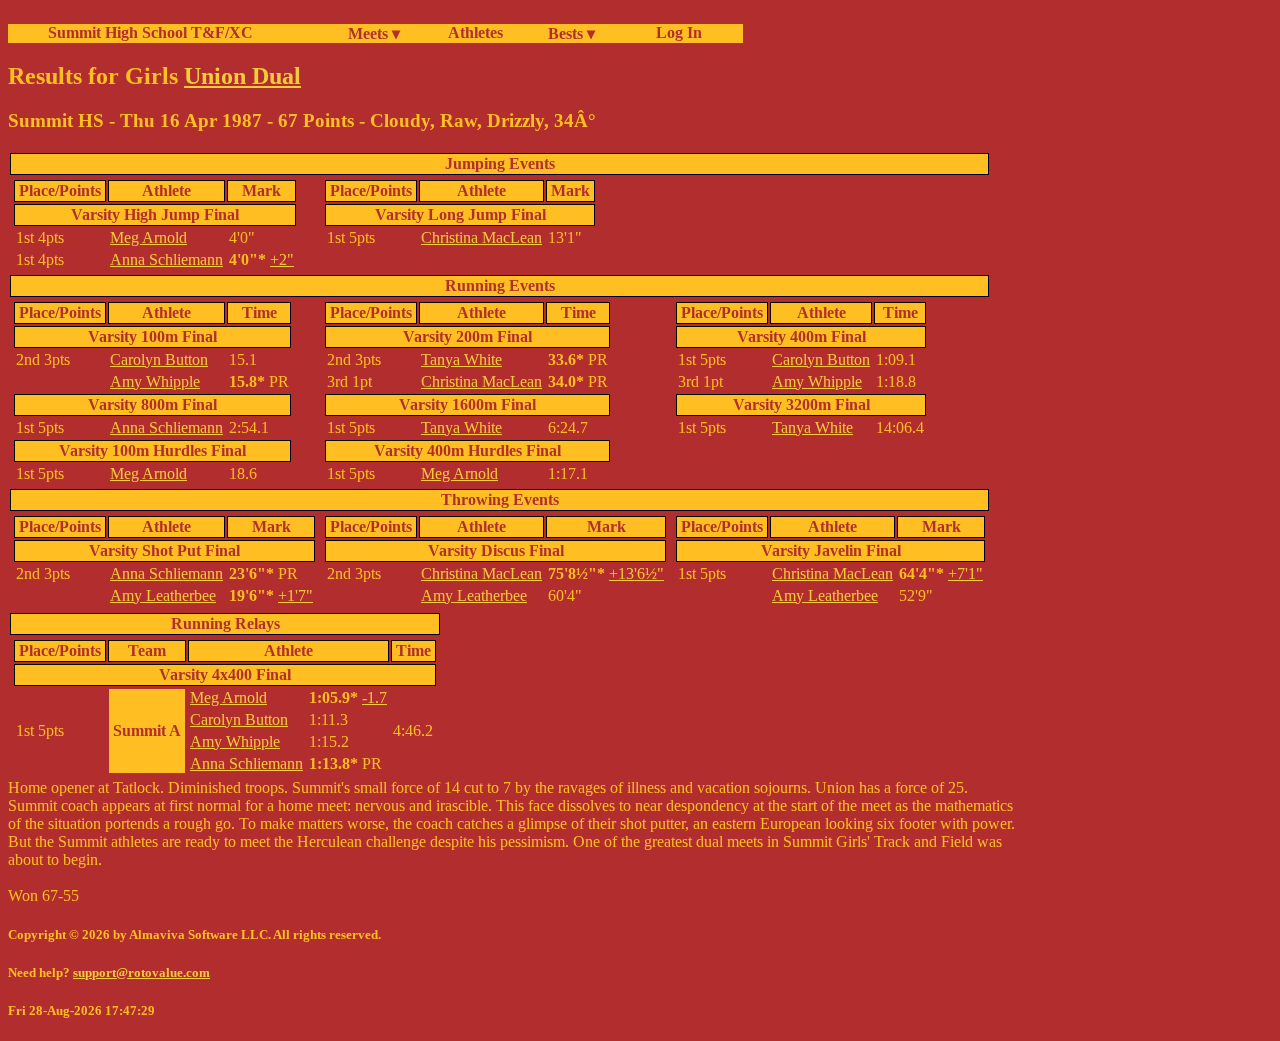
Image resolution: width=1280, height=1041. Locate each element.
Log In (675, 32)
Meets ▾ (374, 33)
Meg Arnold (148, 237)
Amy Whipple (155, 381)
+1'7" (295, 595)
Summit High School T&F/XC (150, 32)
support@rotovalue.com (141, 972)
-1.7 (374, 697)
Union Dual (242, 76)
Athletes (475, 32)
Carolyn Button (159, 359)
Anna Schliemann (166, 259)
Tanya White (461, 359)
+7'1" (965, 573)
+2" (282, 259)
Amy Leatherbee (163, 595)
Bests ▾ (571, 33)
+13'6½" (636, 573)
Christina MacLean (481, 237)
